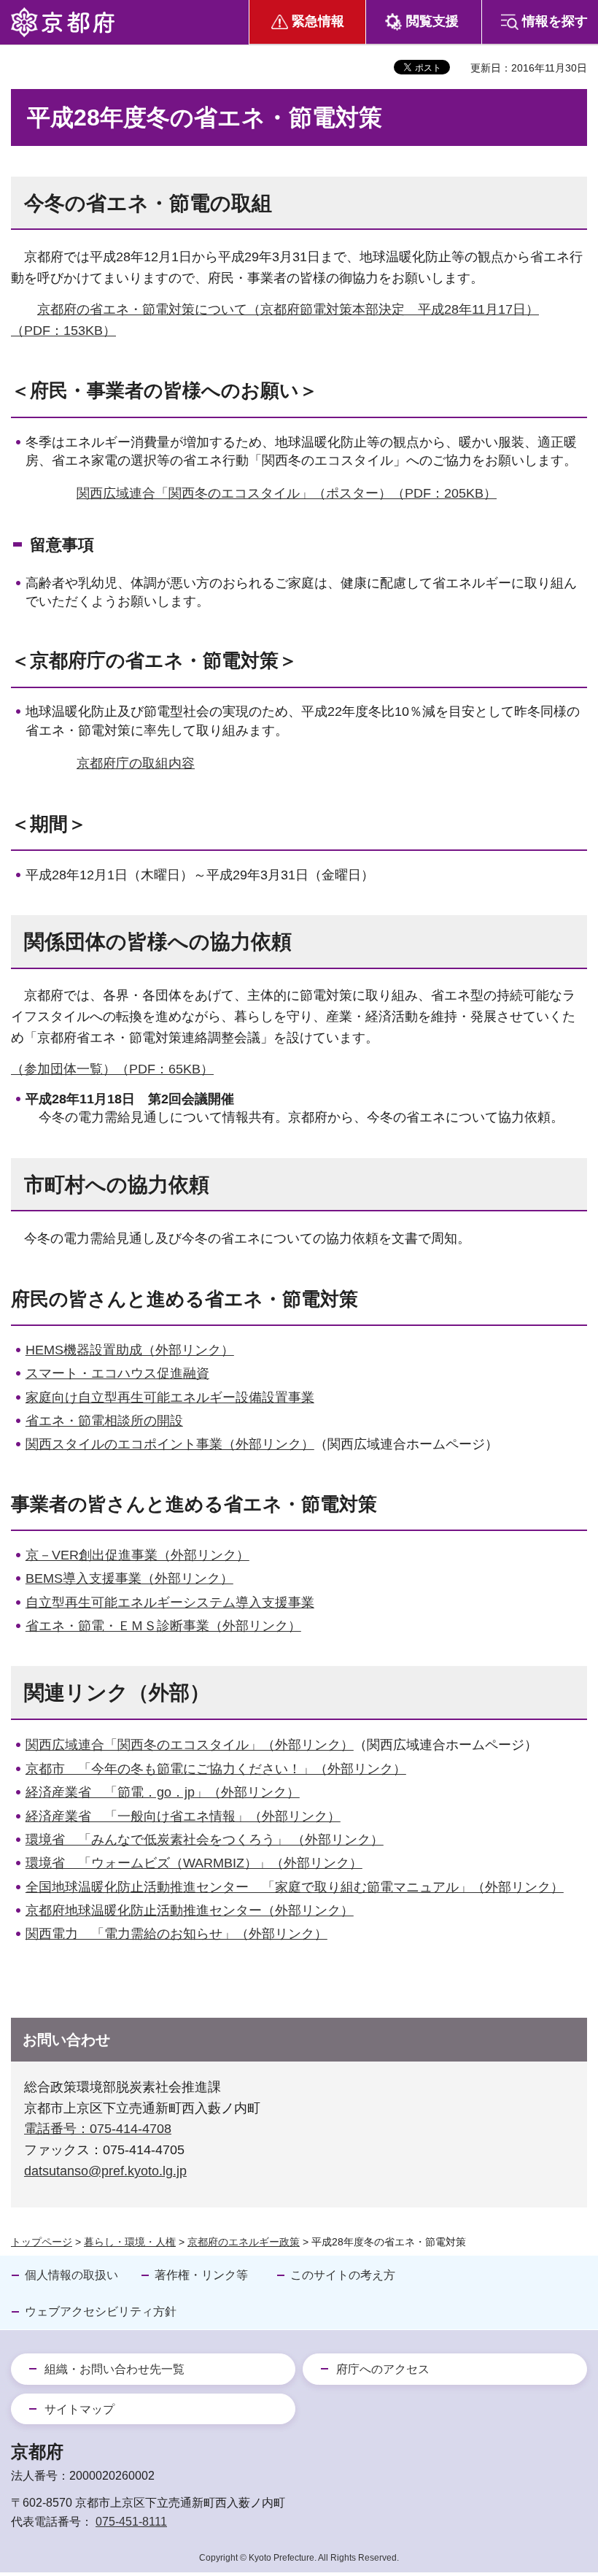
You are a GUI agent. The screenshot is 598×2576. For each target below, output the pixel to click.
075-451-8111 (131, 2522)
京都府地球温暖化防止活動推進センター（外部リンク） (190, 1910)
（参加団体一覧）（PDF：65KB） (112, 1069)
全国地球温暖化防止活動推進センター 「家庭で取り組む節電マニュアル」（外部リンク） (295, 1887)
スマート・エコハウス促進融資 (117, 1373)
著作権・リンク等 (201, 2275)
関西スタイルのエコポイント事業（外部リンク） (170, 1444)
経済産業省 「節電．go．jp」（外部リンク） (163, 1792)
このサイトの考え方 (343, 2275)
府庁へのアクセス (383, 2369)
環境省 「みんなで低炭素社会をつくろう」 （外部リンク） (205, 1840)
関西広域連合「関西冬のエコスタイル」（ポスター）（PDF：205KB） (287, 493)
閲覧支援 (432, 21)
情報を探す (555, 21)
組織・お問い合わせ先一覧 (114, 2369)
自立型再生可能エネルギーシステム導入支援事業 (170, 1603)
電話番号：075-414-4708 (98, 2129)
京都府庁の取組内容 (136, 763)
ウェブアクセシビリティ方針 (101, 2311)
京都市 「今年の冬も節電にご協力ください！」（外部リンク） (216, 1769)
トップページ (42, 2242)
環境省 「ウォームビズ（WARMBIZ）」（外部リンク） (194, 1863)
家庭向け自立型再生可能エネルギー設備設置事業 (170, 1397)
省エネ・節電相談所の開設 (104, 1421)
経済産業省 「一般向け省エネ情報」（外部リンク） (183, 1816)
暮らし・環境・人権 (130, 2242)
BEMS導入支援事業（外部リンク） (129, 1578)
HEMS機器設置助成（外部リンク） (130, 1350)
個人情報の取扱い (71, 2275)
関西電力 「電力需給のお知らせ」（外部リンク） (176, 1934)
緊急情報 (318, 21)
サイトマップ (79, 2409)
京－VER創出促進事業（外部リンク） (137, 1555)
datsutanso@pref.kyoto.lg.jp (105, 2171)
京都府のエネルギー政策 (244, 2242)
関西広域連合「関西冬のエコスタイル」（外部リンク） (190, 1745)
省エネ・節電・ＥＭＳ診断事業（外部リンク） (163, 1626)
